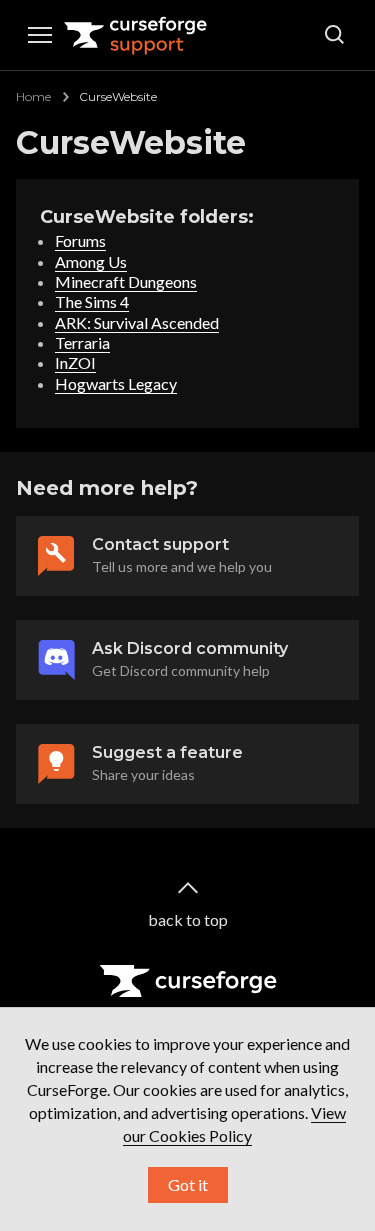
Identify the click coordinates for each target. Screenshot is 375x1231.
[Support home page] (135, 35)
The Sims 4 (92, 301)
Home (33, 96)
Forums (80, 240)
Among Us (91, 261)
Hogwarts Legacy (116, 383)
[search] (335, 35)
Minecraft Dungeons (126, 281)
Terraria (82, 342)
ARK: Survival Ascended (137, 322)
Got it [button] (188, 1184)
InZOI (75, 362)
